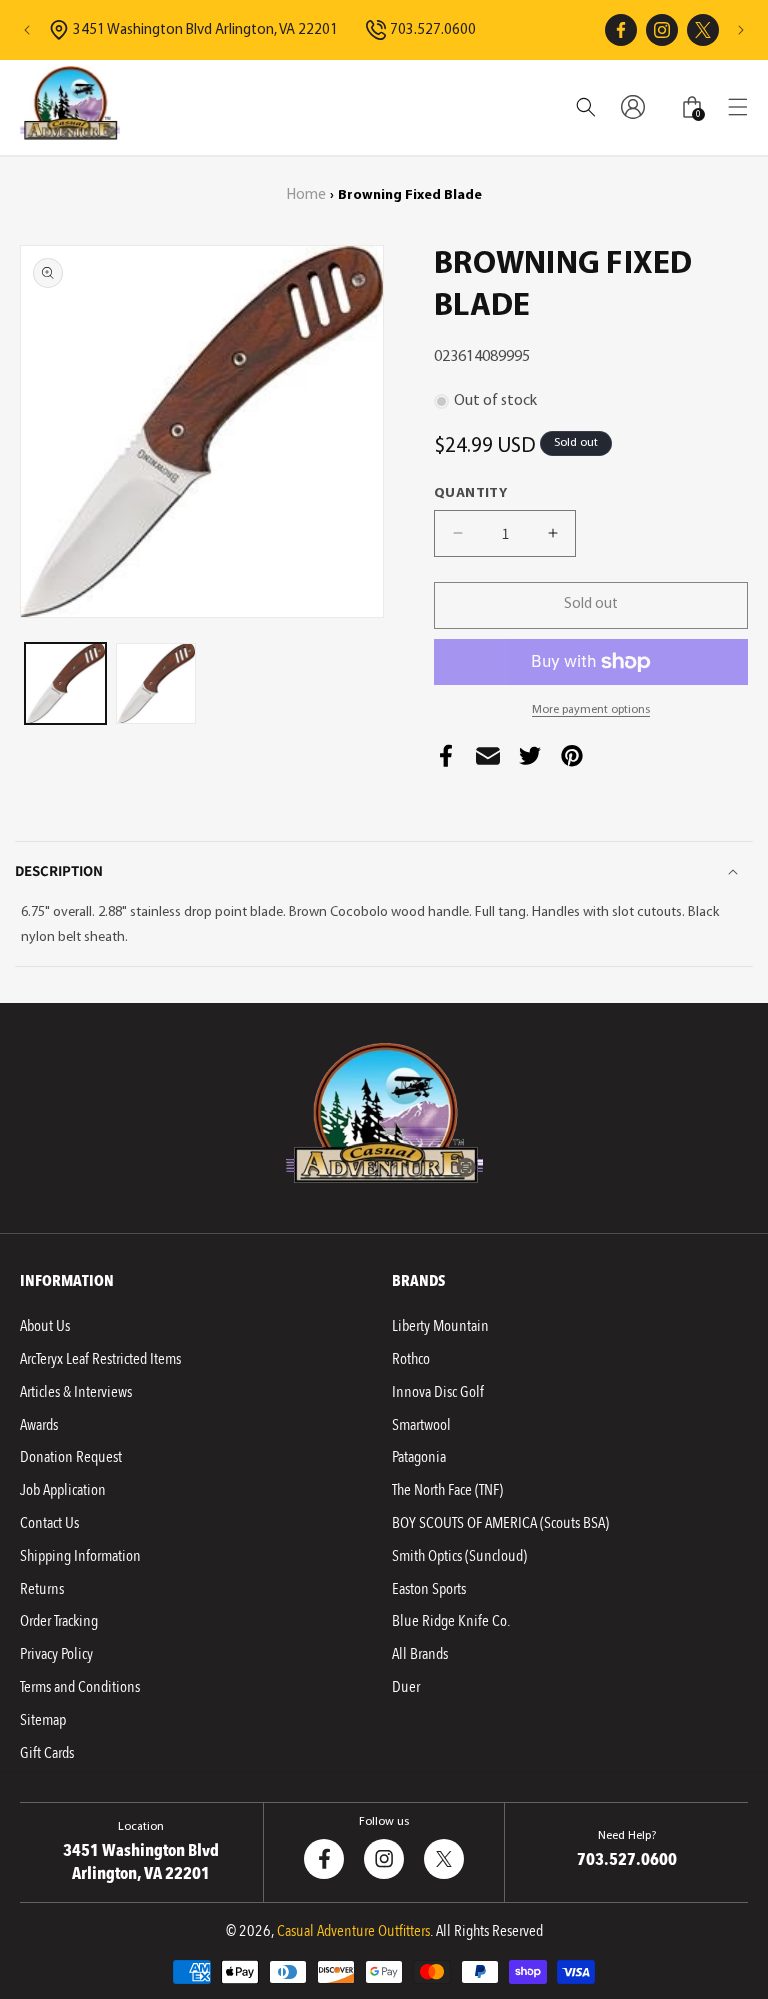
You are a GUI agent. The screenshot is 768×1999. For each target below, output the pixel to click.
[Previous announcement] (27, 30)
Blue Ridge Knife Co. (451, 1621)
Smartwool (421, 1425)
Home (306, 195)
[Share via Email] (488, 761)
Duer (406, 1687)
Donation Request (71, 1457)
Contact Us (49, 1523)
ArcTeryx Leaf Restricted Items (100, 1359)
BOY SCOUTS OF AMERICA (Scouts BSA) (500, 1523)
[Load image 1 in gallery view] (65, 683)
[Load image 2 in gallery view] (156, 683)
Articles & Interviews (76, 1392)
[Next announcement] (741, 30)
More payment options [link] (591, 710)
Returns (42, 1589)
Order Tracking (59, 1621)
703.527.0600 (433, 30)
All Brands (420, 1654)
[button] (738, 107)
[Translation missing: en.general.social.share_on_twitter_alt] (530, 761)
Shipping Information (80, 1556)
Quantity (470, 493)
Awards (39, 1425)
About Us (45, 1326)
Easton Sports (429, 1589)
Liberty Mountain (440, 1326)
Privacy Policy (56, 1654)
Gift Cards (47, 1753)
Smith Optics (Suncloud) (459, 1556)
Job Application (63, 1490)
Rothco (411, 1359)
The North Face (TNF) (447, 1490)
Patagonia (419, 1457)
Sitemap (43, 1720)
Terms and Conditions (80, 1687)
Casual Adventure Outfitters (353, 1931)
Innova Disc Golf (438, 1392)
